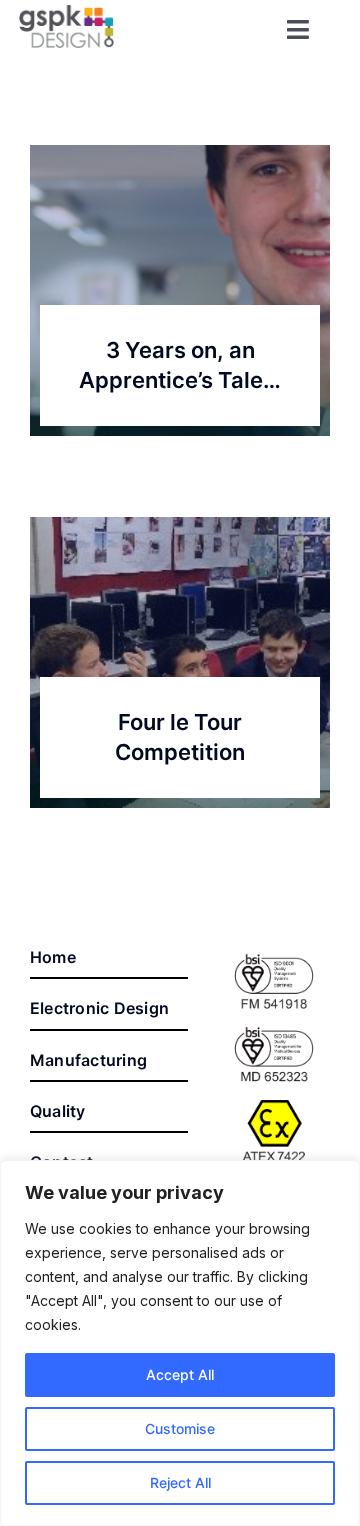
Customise (180, 1428)
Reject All (180, 1482)
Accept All (180, 1374)
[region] (180, 1343)
